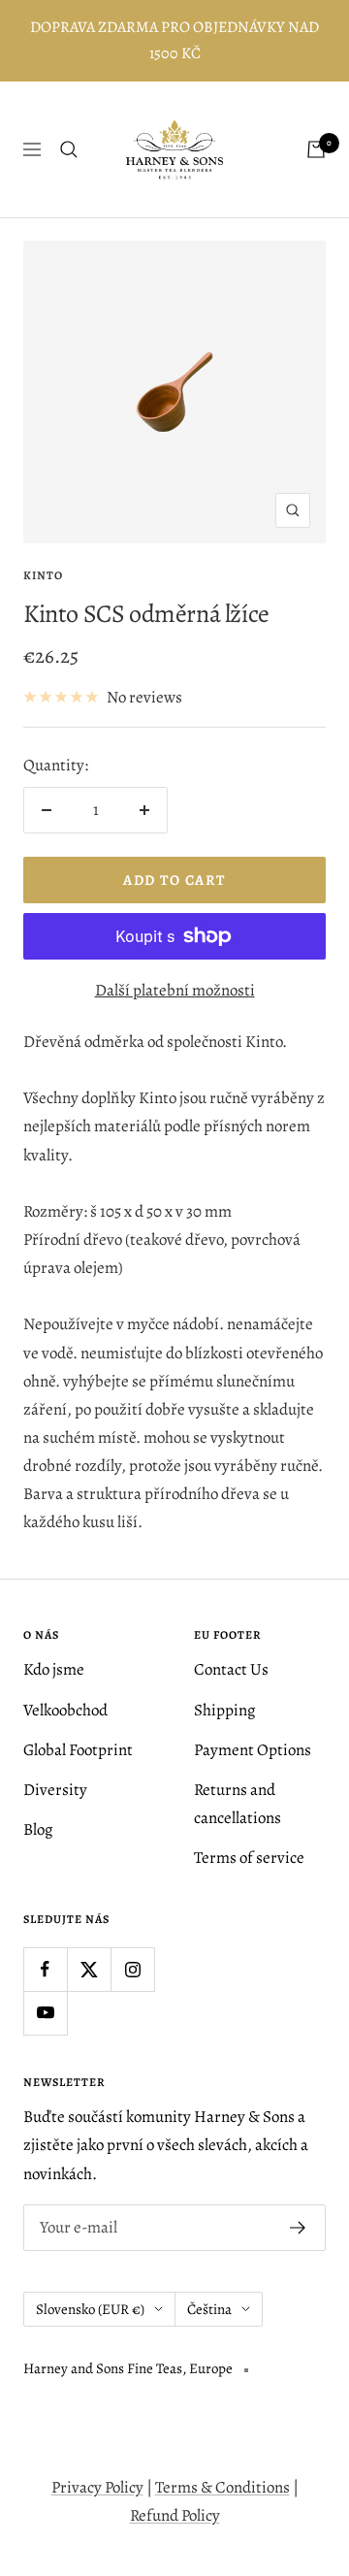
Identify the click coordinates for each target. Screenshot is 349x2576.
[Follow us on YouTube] (45, 2013)
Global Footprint (78, 1750)
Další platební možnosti (175, 990)
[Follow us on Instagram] (132, 1969)
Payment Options (253, 1750)
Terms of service (249, 1858)
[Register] (298, 2228)
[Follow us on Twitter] (89, 1969)
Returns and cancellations (238, 1804)
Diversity (55, 1790)
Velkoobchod (65, 1710)
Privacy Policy (97, 2487)
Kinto (43, 575)
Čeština (209, 2309)
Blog (38, 1829)
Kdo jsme (54, 1669)
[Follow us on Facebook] (45, 1969)
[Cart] (316, 149)
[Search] (69, 149)
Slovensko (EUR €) (90, 2309)
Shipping (225, 1710)
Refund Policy (175, 2515)
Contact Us (231, 1669)
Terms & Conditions (222, 2487)
